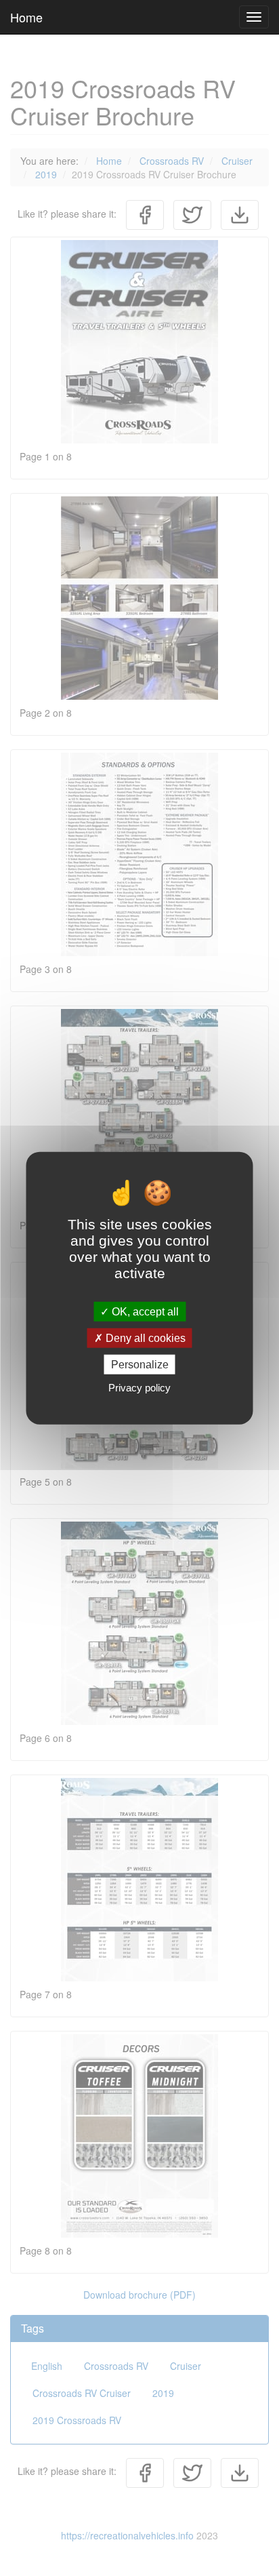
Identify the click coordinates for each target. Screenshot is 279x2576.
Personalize (140, 1365)
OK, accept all (144, 1311)
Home (26, 17)
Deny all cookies (144, 1337)
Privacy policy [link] (139, 1388)
